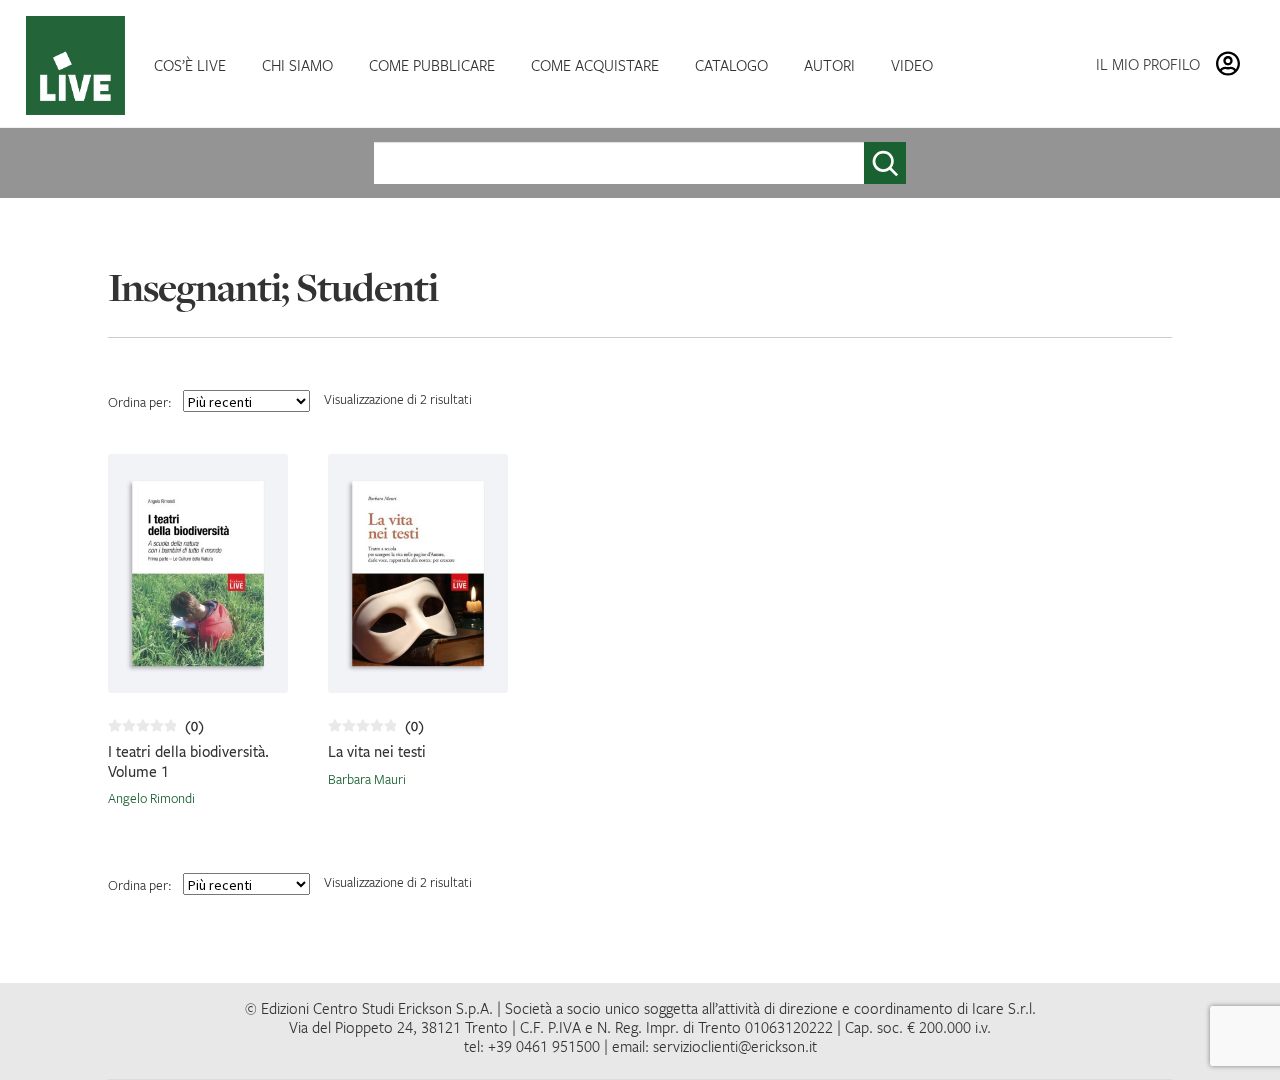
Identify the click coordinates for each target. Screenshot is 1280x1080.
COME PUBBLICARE (432, 65)
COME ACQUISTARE (595, 65)
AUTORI (829, 65)
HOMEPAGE (80, 65)
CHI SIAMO (297, 65)
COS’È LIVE (190, 65)
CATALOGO (731, 65)
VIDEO (912, 65)
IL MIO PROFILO (1148, 64)
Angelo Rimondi (151, 798)
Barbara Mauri (367, 779)
